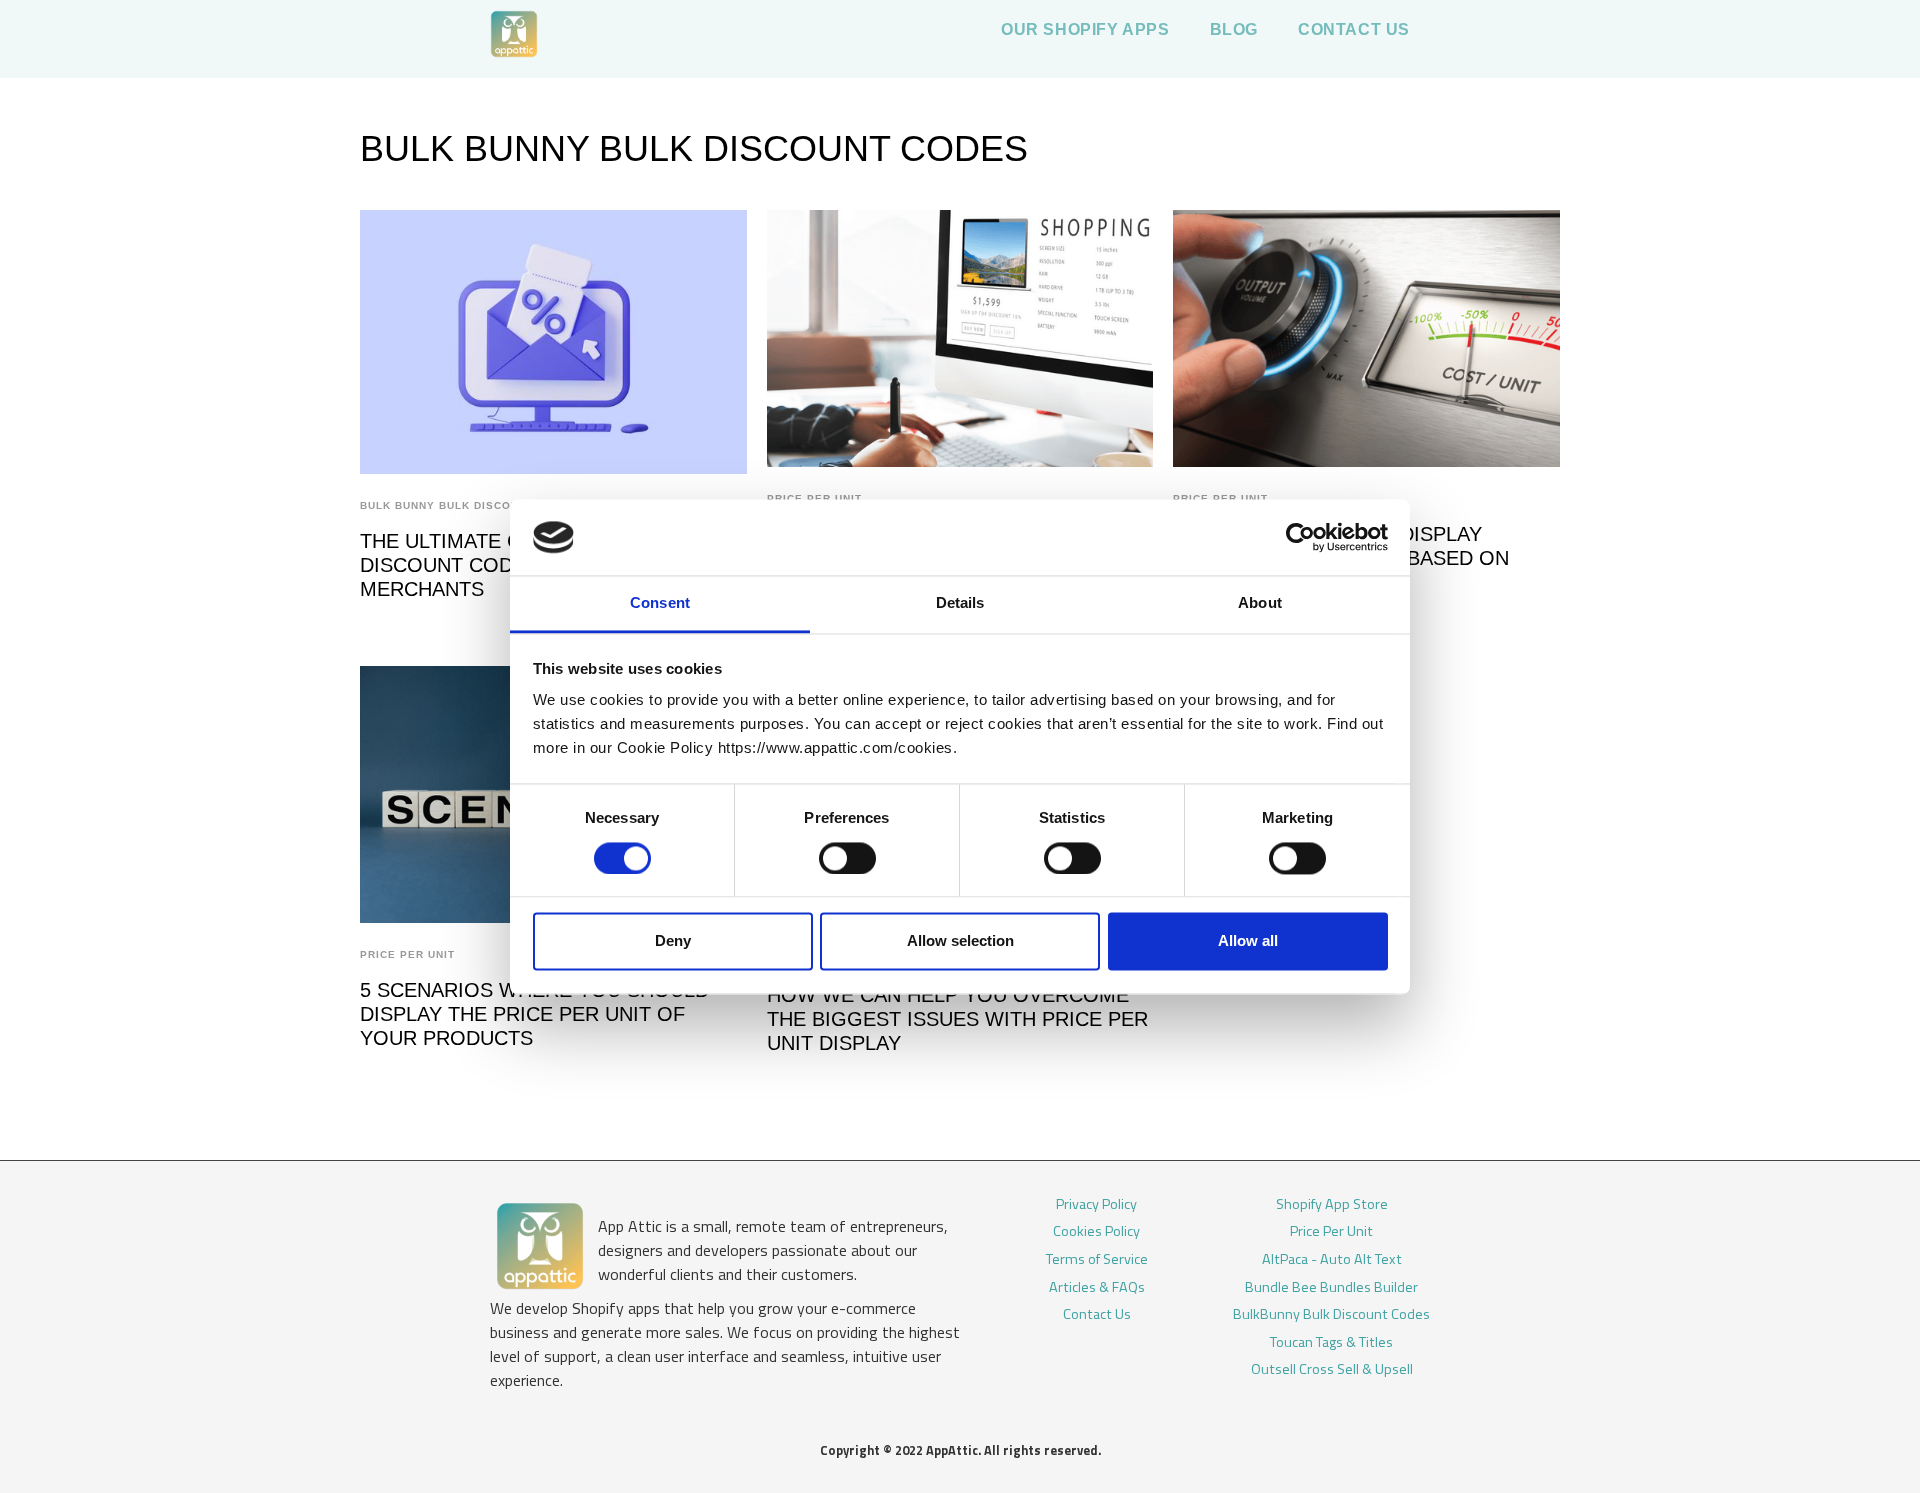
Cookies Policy (1096, 1232)
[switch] (847, 858)
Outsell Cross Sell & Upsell (1332, 1370)
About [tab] (1260, 603)
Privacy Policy (1096, 1205)
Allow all (1248, 941)
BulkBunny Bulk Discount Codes (1331, 1315)
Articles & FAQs (1097, 1288)
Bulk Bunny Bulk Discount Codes (469, 505)
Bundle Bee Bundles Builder (1331, 1288)
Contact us (1354, 29)
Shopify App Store (1332, 1205)
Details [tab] (960, 603)
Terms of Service (1097, 1260)
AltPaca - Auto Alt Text (1332, 1260)
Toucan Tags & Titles (1331, 1343)
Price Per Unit (407, 954)
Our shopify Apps (1085, 29)
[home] (514, 39)
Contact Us (1097, 1315)
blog (1234, 29)
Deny (673, 941)
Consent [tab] (660, 603)
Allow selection (960, 941)
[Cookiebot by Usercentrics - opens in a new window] (1300, 537)
